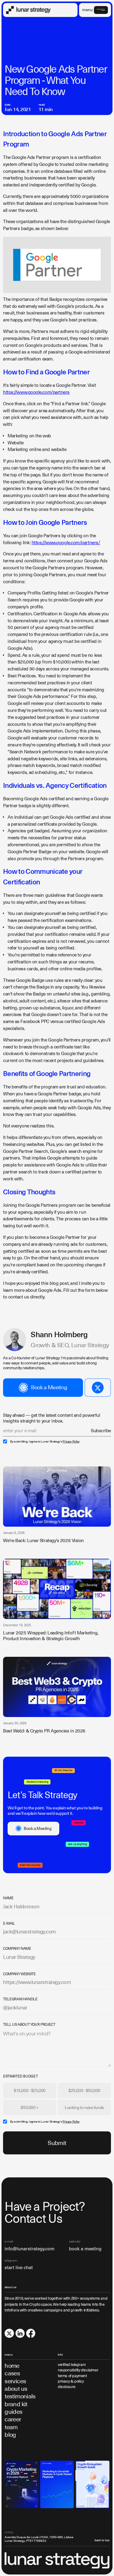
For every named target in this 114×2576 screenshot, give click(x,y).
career (13, 2419)
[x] (9, 2333)
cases (12, 2373)
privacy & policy (71, 2381)
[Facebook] (31, 2333)
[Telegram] (98, 1388)
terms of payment (72, 2376)
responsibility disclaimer (78, 2370)
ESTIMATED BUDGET (20, 2076)
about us (16, 2389)
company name (17, 1949)
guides (13, 2412)
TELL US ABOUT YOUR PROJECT (29, 2025)
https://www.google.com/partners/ (66, 543)
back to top (102, 2540)
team (11, 2427)
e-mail (9, 1923)
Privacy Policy (71, 1442)
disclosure (67, 2387)
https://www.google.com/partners (36, 392)
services (15, 2381)
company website (19, 1974)
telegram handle (20, 1999)
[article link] (57, 1497)
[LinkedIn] (20, 2333)
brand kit (16, 2404)
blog (10, 2435)
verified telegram (72, 2365)
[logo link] (28, 10)
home (12, 2366)
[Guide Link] (22, 2484)
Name (8, 1898)
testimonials (20, 2396)
